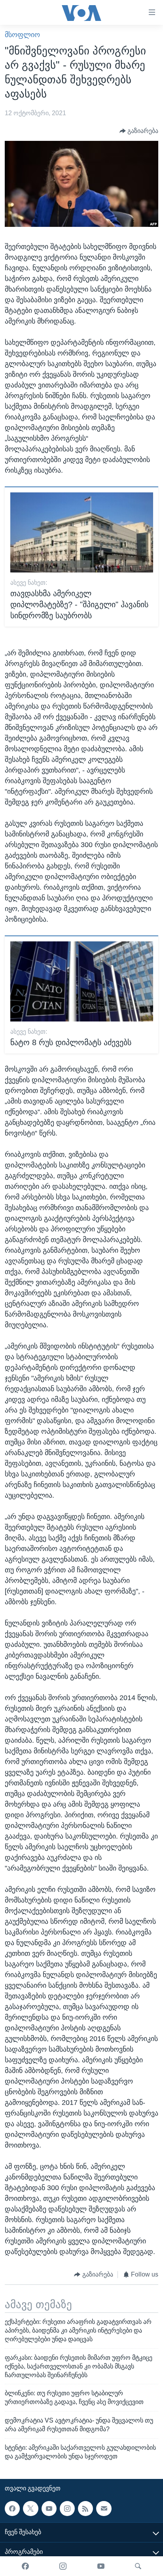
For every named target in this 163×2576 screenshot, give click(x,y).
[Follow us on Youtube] (49, 2508)
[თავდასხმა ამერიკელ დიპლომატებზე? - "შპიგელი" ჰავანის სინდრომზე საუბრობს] (82, 532)
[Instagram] (63, 2566)
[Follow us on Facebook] (12, 2508)
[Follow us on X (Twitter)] (30, 2508)
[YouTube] (101, 2566)
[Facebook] (25, 2566)
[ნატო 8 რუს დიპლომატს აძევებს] (82, 981)
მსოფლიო (22, 35)
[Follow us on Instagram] (67, 2508)
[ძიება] (138, 2566)
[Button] (139, 131)
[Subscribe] (104, 2508)
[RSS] (85, 2508)
